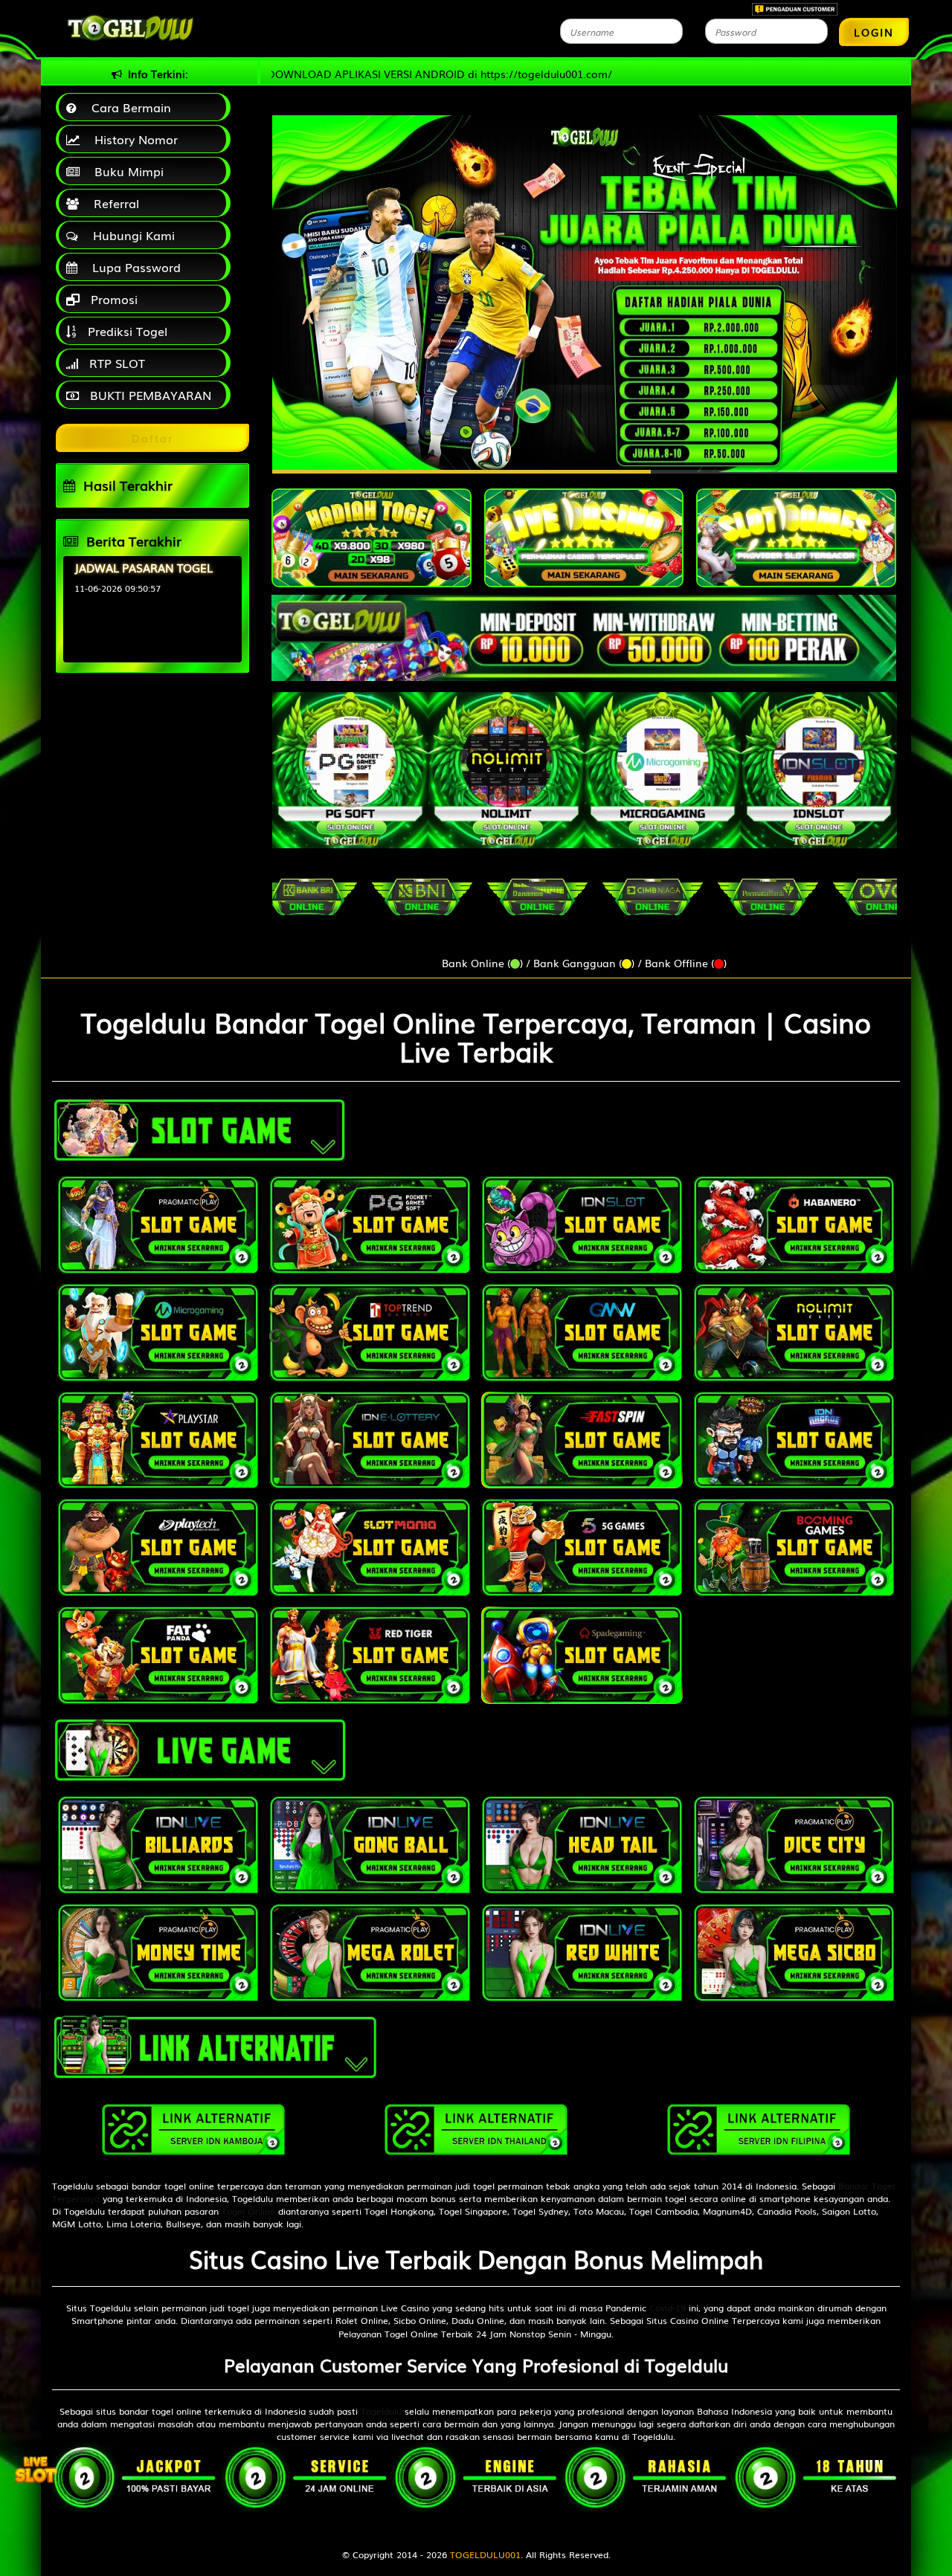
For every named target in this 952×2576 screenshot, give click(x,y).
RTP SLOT (115, 363)
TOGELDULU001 (485, 2554)
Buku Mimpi (125, 171)
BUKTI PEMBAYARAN (149, 395)
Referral (113, 203)
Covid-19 (668, 2308)
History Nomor (132, 139)
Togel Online (248, 2211)
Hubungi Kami (130, 235)
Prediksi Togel (126, 331)
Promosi (112, 299)
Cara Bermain (128, 107)
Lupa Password (133, 267)
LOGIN (874, 32)
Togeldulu (381, 2411)
